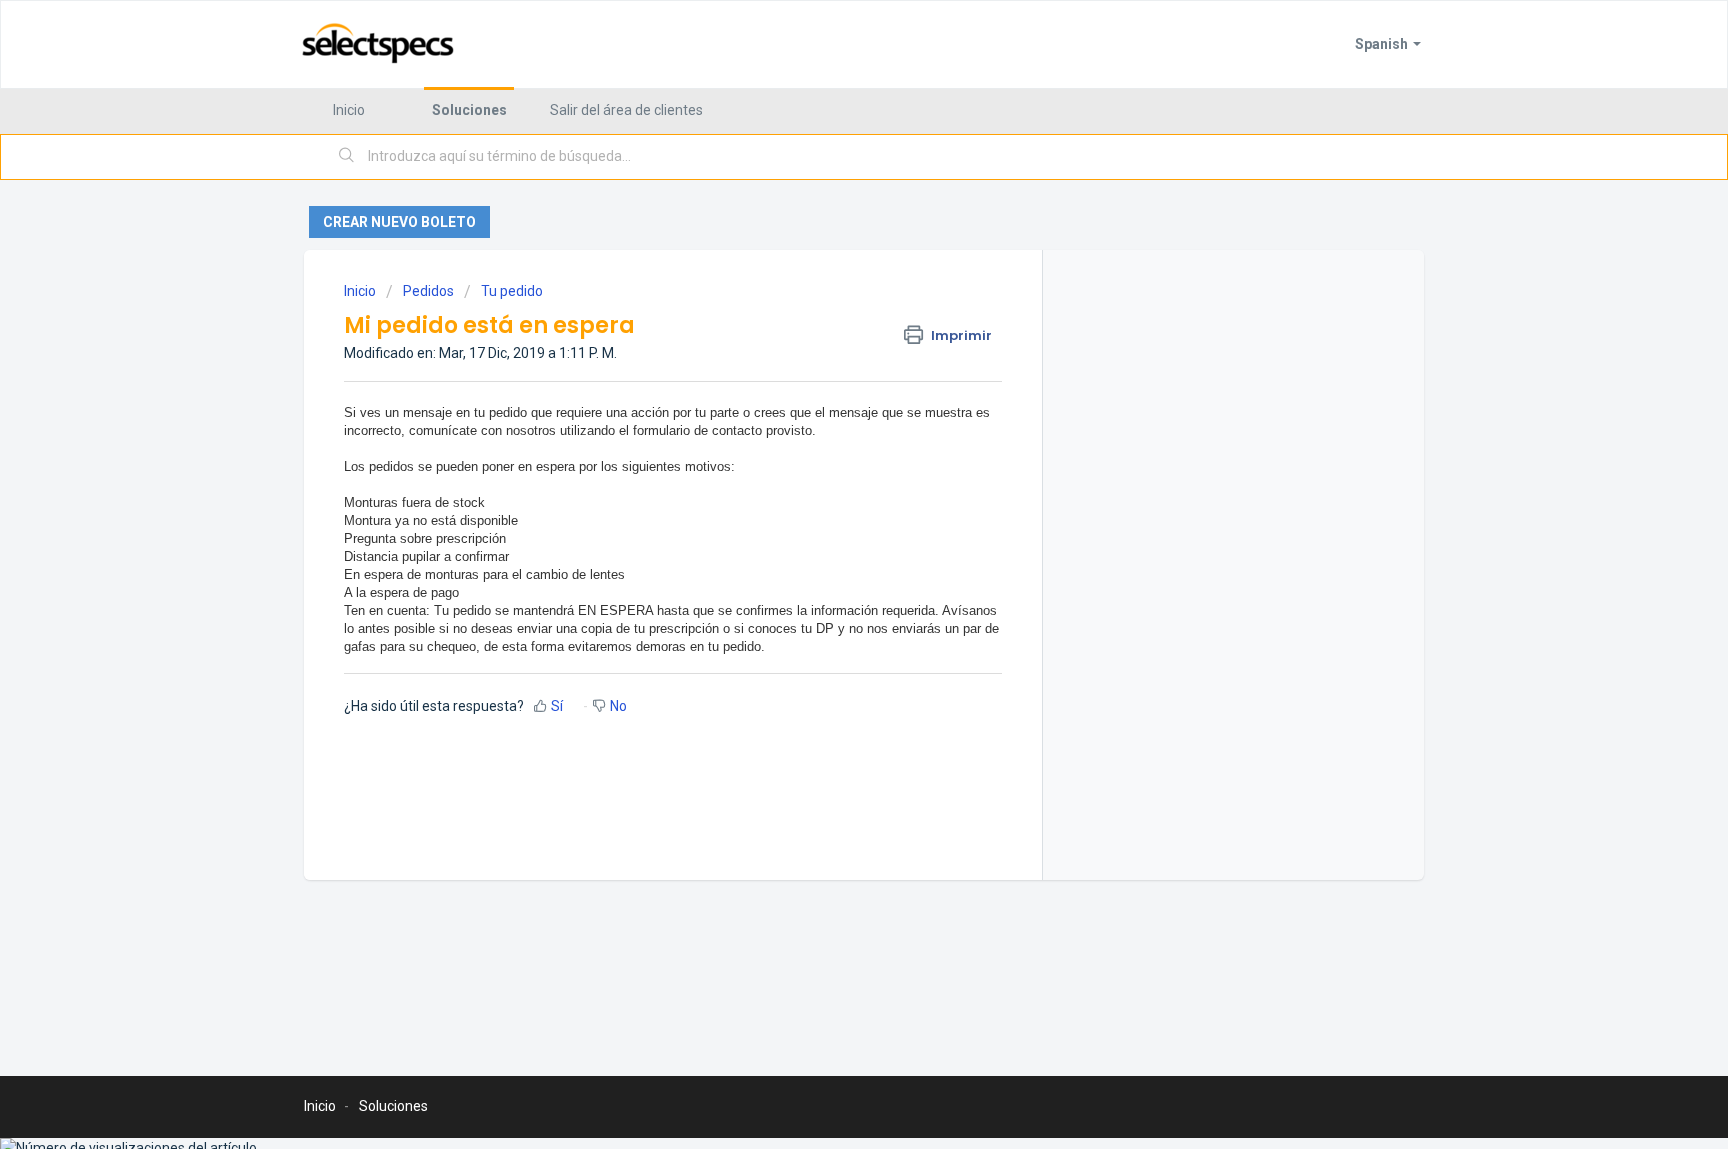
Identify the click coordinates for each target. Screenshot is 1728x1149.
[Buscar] (347, 157)
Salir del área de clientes (626, 110)
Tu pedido (512, 291)
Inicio (349, 110)
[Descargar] (827, 312)
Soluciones (469, 110)
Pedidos (428, 291)
